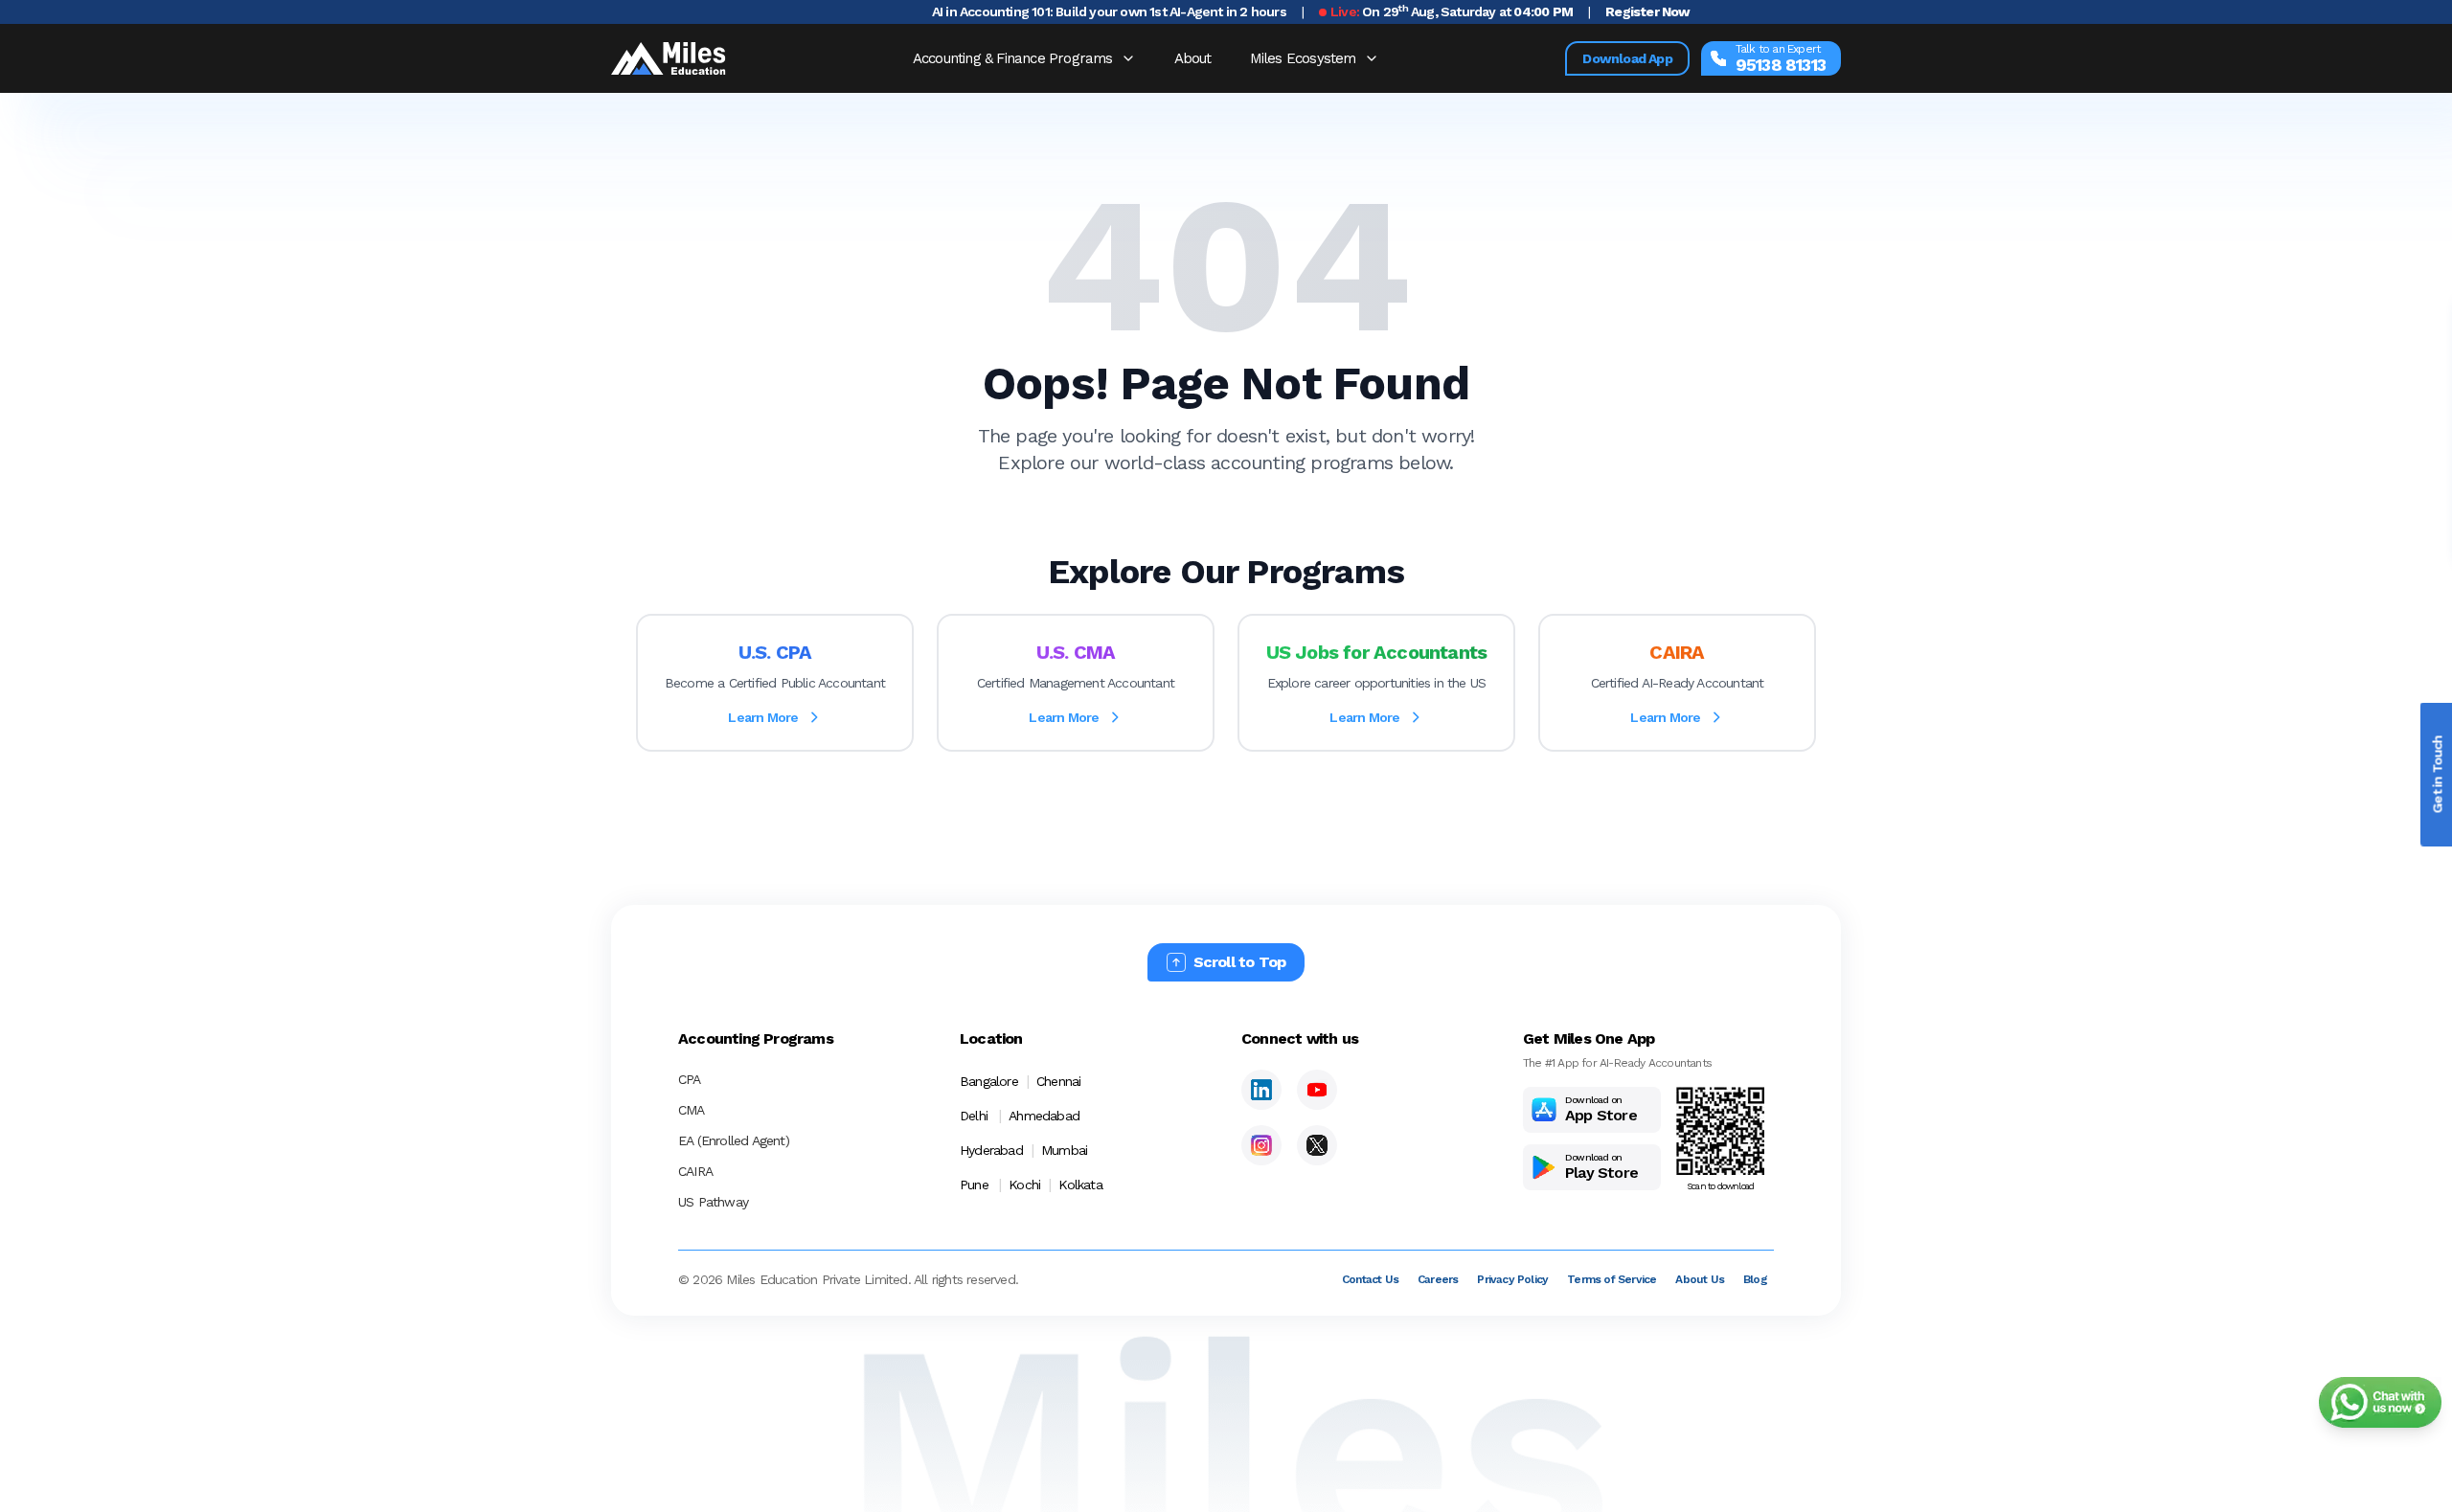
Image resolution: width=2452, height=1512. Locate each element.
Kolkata (1080, 1185)
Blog (1755, 1279)
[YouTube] (1317, 1090)
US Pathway (713, 1202)
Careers (1438, 1279)
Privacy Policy (1512, 1279)
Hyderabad (991, 1150)
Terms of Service (1612, 1279)
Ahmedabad (1044, 1116)
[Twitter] (1317, 1145)
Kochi (1024, 1185)
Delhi (974, 1116)
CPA (690, 1079)
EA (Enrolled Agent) (734, 1140)
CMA (692, 1110)
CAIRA (695, 1171)
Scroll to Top (1240, 962)
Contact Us (1370, 1279)
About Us (1700, 1279)
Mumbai (1064, 1150)
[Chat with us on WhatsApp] (2380, 1402)
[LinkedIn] (1261, 1090)
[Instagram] (1261, 1145)
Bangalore (989, 1081)
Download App (1627, 58)
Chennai (1058, 1081)
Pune (974, 1185)
